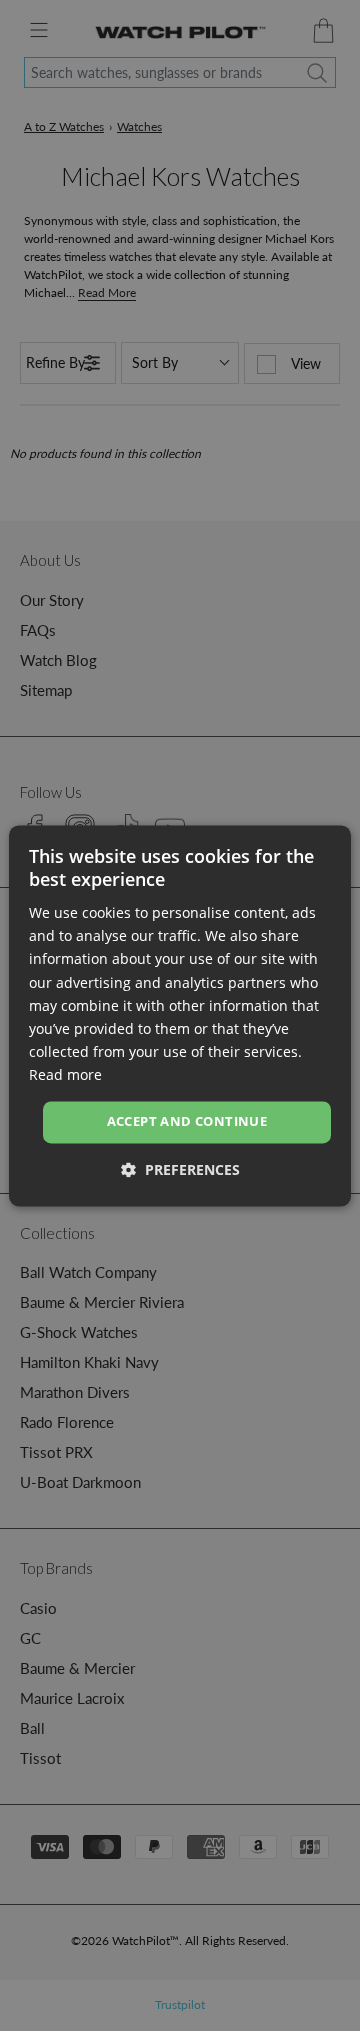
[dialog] (180, 1015)
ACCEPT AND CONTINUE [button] (187, 1121)
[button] (180, 1169)
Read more (65, 1074)
